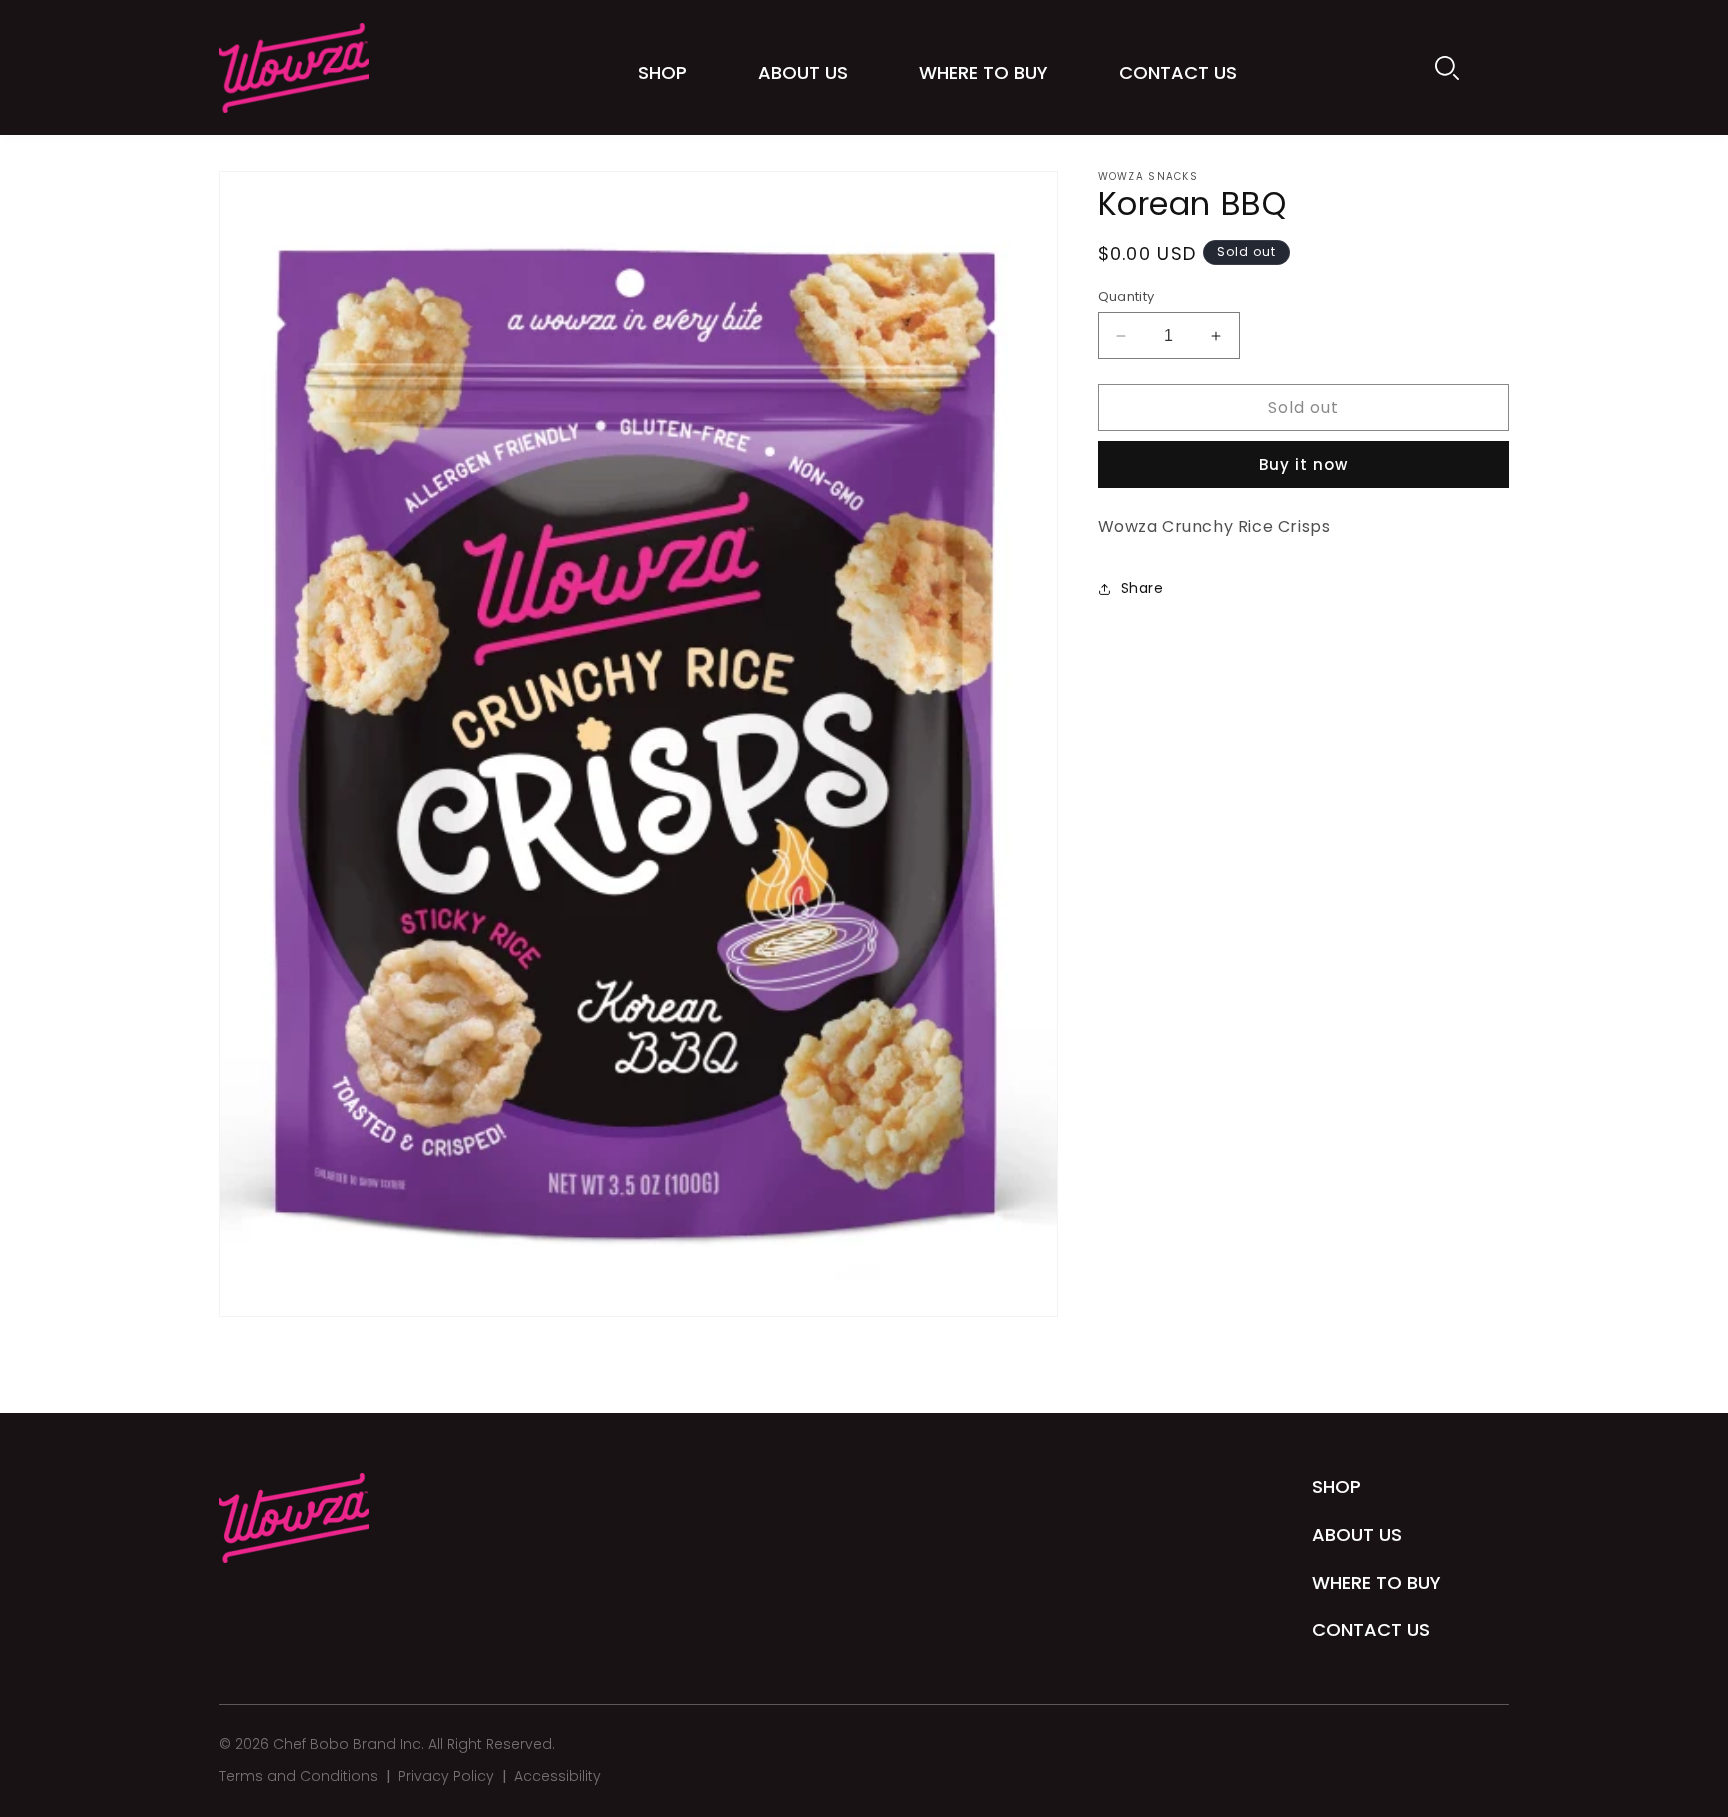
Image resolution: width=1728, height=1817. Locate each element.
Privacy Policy (446, 1776)
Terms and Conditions (298, 1776)
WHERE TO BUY (1376, 1582)
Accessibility (557, 1776)
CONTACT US (1371, 1629)
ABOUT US (1357, 1534)
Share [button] (1142, 588)
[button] (1447, 68)
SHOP (1336, 1486)
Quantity (1126, 296)
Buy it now (1303, 464)
